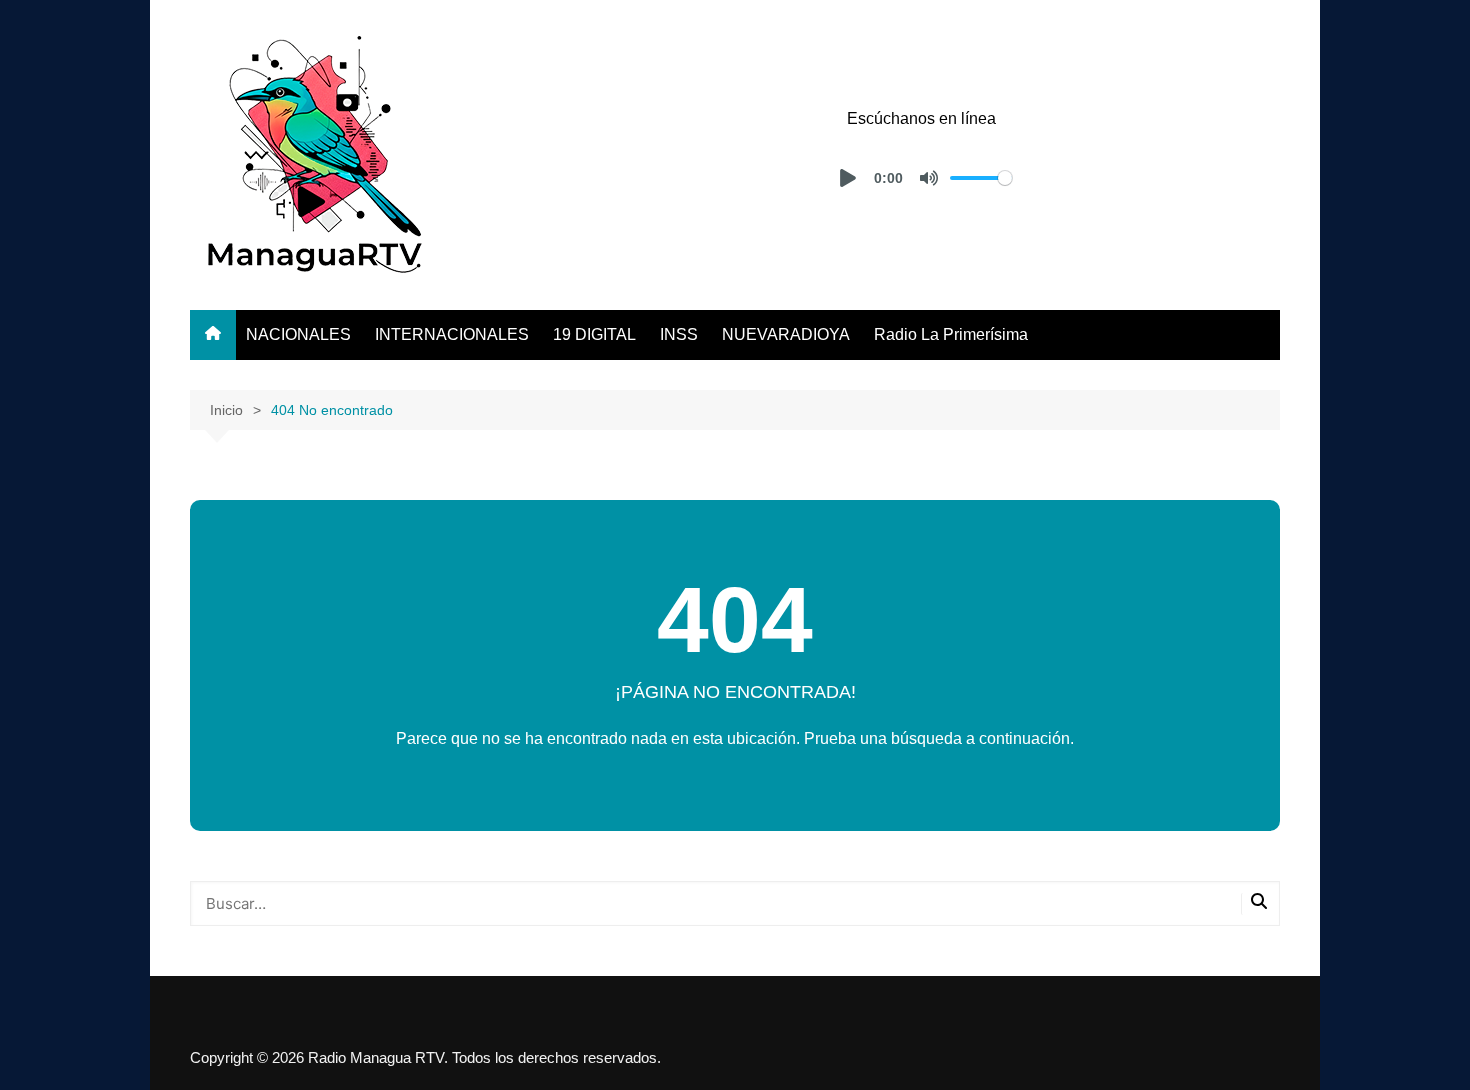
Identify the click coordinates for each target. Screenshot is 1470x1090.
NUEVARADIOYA (786, 334)
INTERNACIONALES (452, 334)
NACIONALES (298, 334)
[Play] (848, 178)
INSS (679, 334)
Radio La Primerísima (951, 334)
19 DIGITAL (594, 334)
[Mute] (929, 178)
